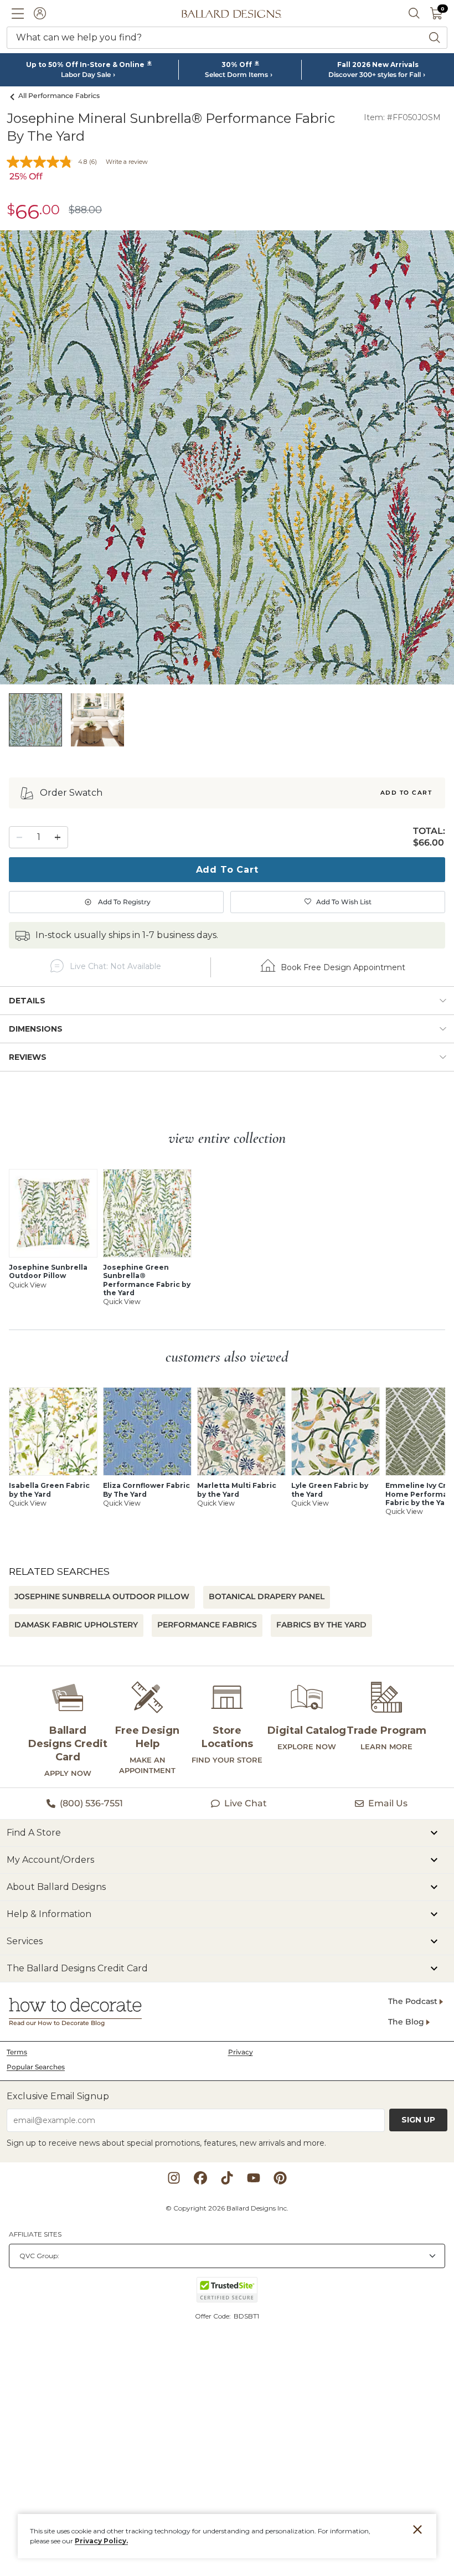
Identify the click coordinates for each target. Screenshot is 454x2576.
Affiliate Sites (35, 2234)
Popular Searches (36, 2067)
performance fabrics (207, 1625)
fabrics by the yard (321, 1625)
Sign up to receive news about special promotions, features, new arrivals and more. (166, 2143)
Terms (17, 2052)
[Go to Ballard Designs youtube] (254, 2178)
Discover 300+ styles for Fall (375, 75)
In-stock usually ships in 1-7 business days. (127, 935)
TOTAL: (429, 831)
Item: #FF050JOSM (402, 117)
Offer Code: (214, 2316)
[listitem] (35, 720)
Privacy (241, 2052)
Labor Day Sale (86, 75)
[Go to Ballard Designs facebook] (200, 2178)
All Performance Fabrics (59, 96)
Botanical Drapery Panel (267, 1596)
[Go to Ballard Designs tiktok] (227, 2178)
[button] (18, 13)
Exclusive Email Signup (58, 2096)
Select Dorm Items (236, 75)
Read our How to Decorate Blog (57, 2023)
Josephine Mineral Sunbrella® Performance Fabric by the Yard (171, 127)
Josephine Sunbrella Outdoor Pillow (102, 1596)
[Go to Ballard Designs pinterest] (280, 2178)
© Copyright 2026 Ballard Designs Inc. (227, 2208)
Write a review (127, 162)
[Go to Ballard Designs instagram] (174, 2178)
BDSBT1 (246, 2316)
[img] (227, 457)
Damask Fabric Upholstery (76, 1625)
